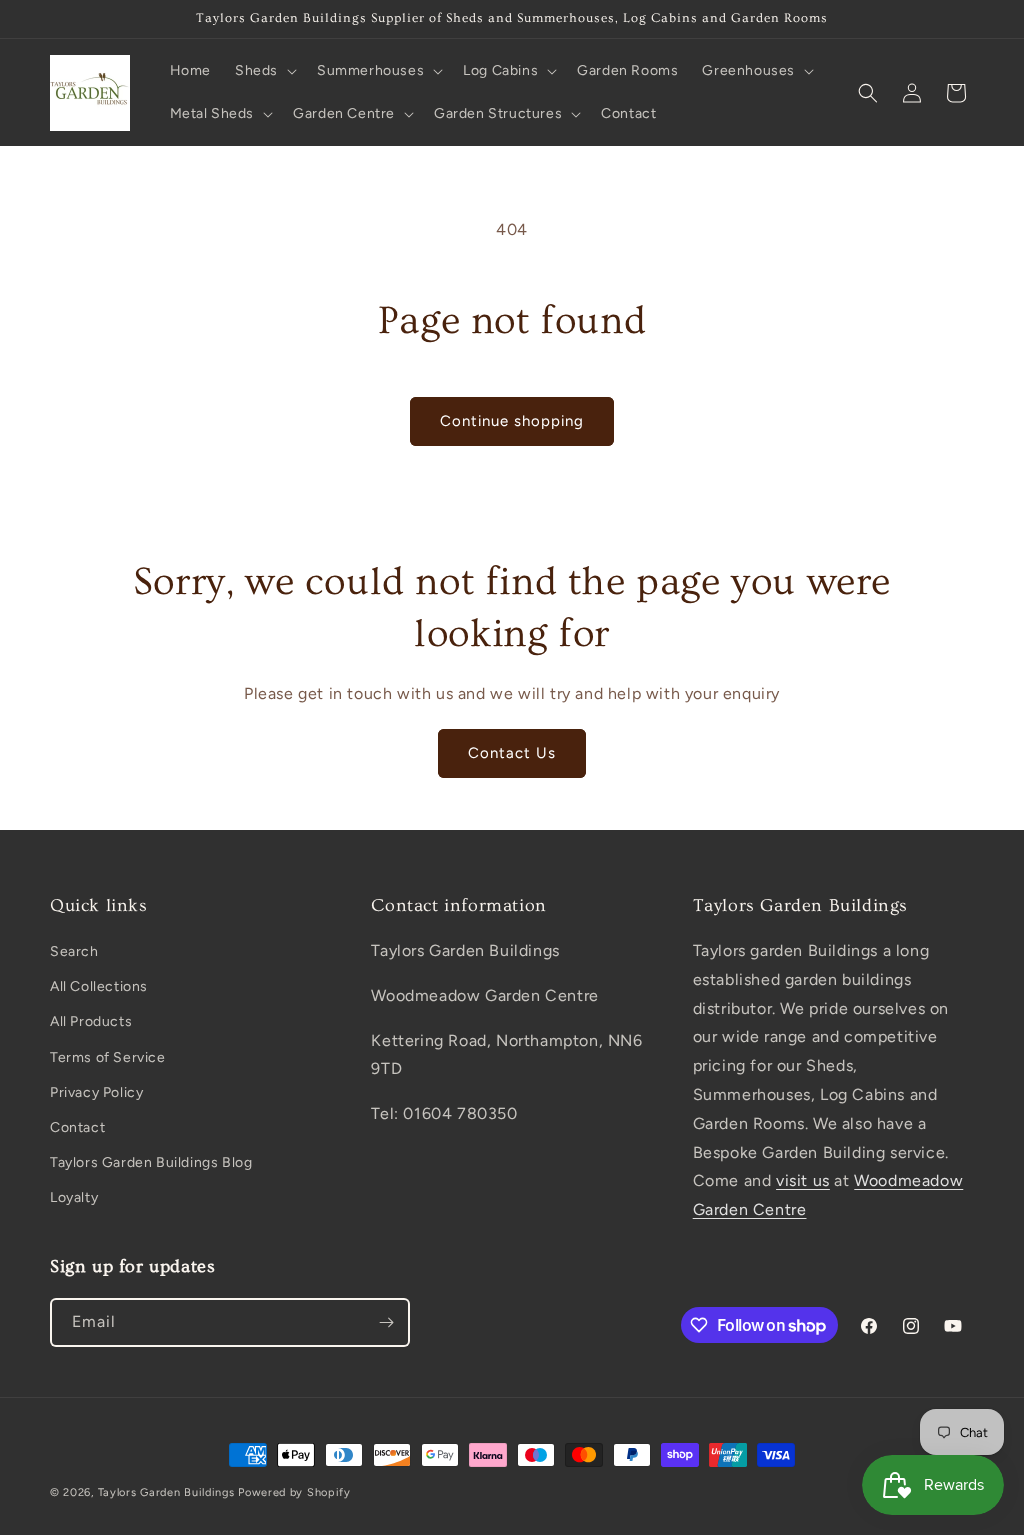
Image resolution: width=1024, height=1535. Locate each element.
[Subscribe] (386, 1322)
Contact (77, 1127)
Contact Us (512, 753)
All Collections (99, 986)
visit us (803, 1180)
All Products (91, 1021)
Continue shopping (512, 421)
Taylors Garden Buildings (166, 1492)
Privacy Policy (96, 1092)
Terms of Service (108, 1057)
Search (74, 951)
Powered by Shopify (294, 1492)
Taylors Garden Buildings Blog (151, 1162)
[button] (264, 71)
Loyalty (74, 1197)
